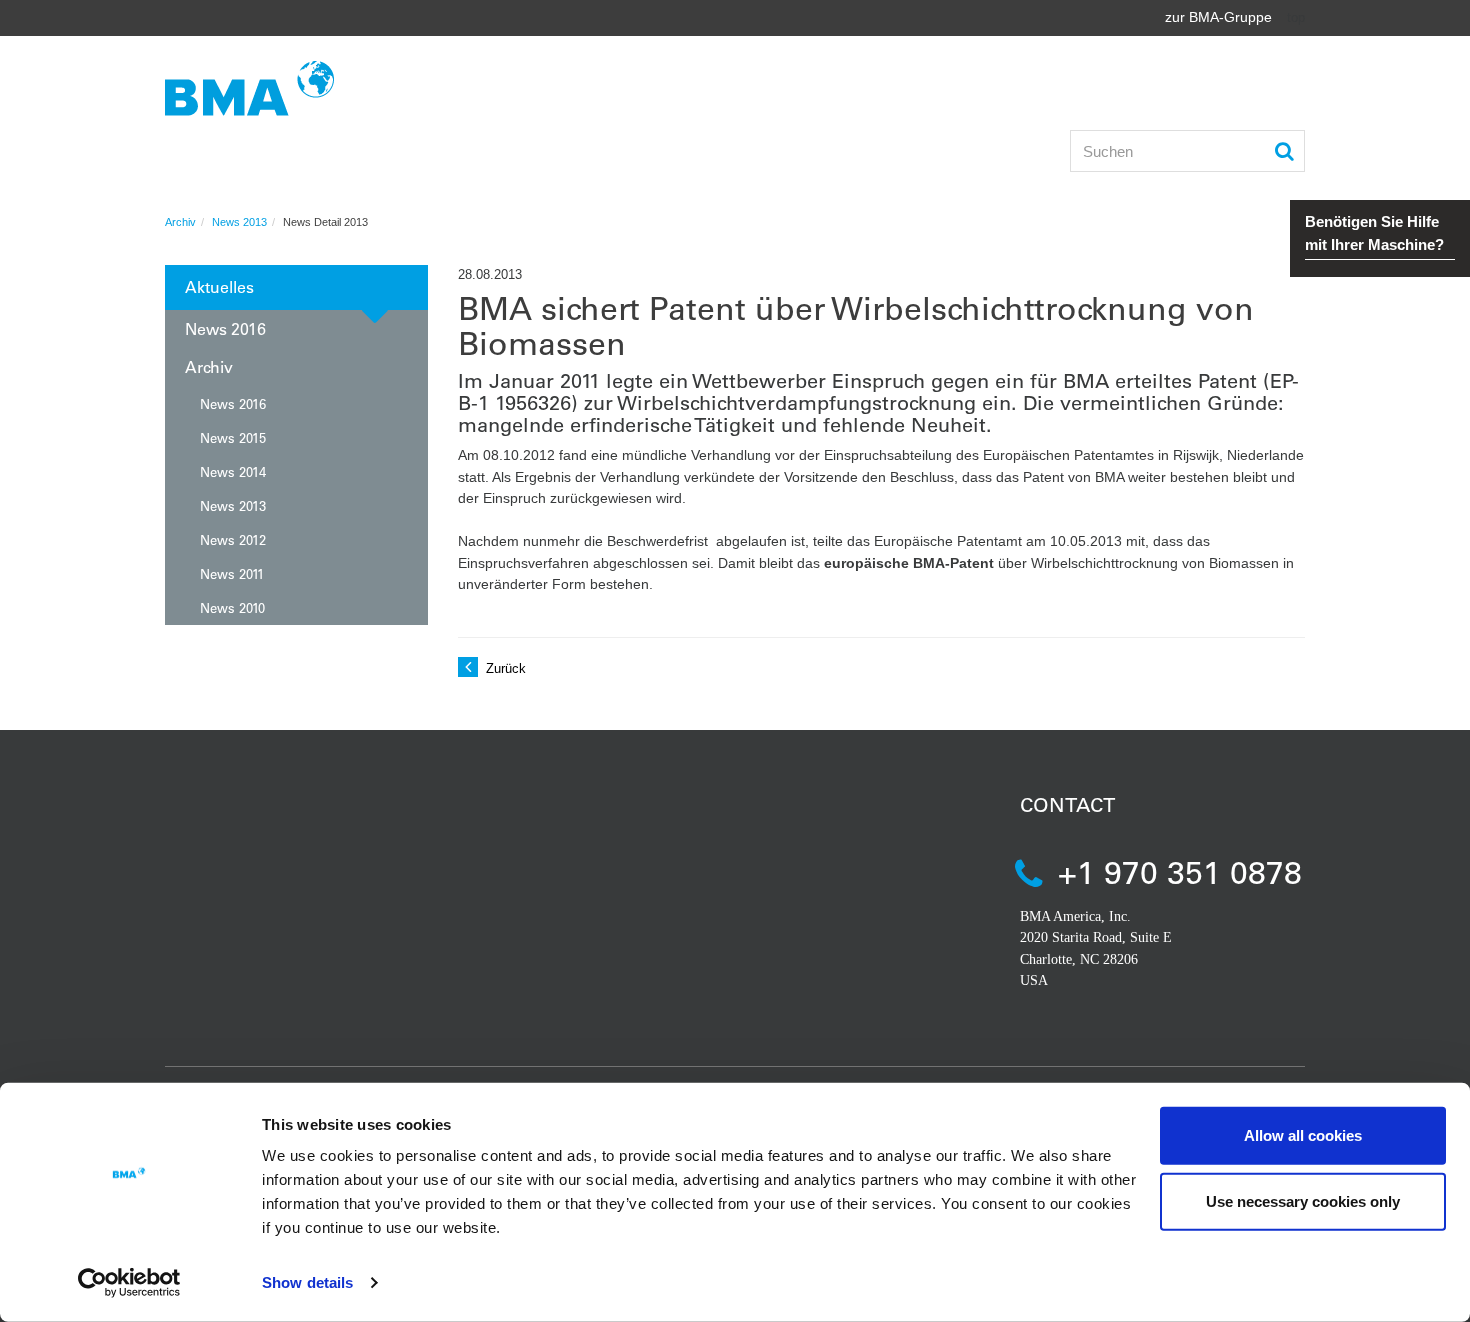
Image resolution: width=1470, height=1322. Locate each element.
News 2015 (233, 437)
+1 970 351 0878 (1180, 871)
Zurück (504, 668)
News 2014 (233, 471)
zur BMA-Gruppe (1218, 17)
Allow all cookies (1303, 1135)
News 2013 (239, 222)
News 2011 (232, 573)
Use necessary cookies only (1303, 1200)
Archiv (180, 222)
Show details (307, 1282)
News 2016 (225, 328)
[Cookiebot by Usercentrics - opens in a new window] (129, 1283)
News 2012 (233, 539)
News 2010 (232, 607)
